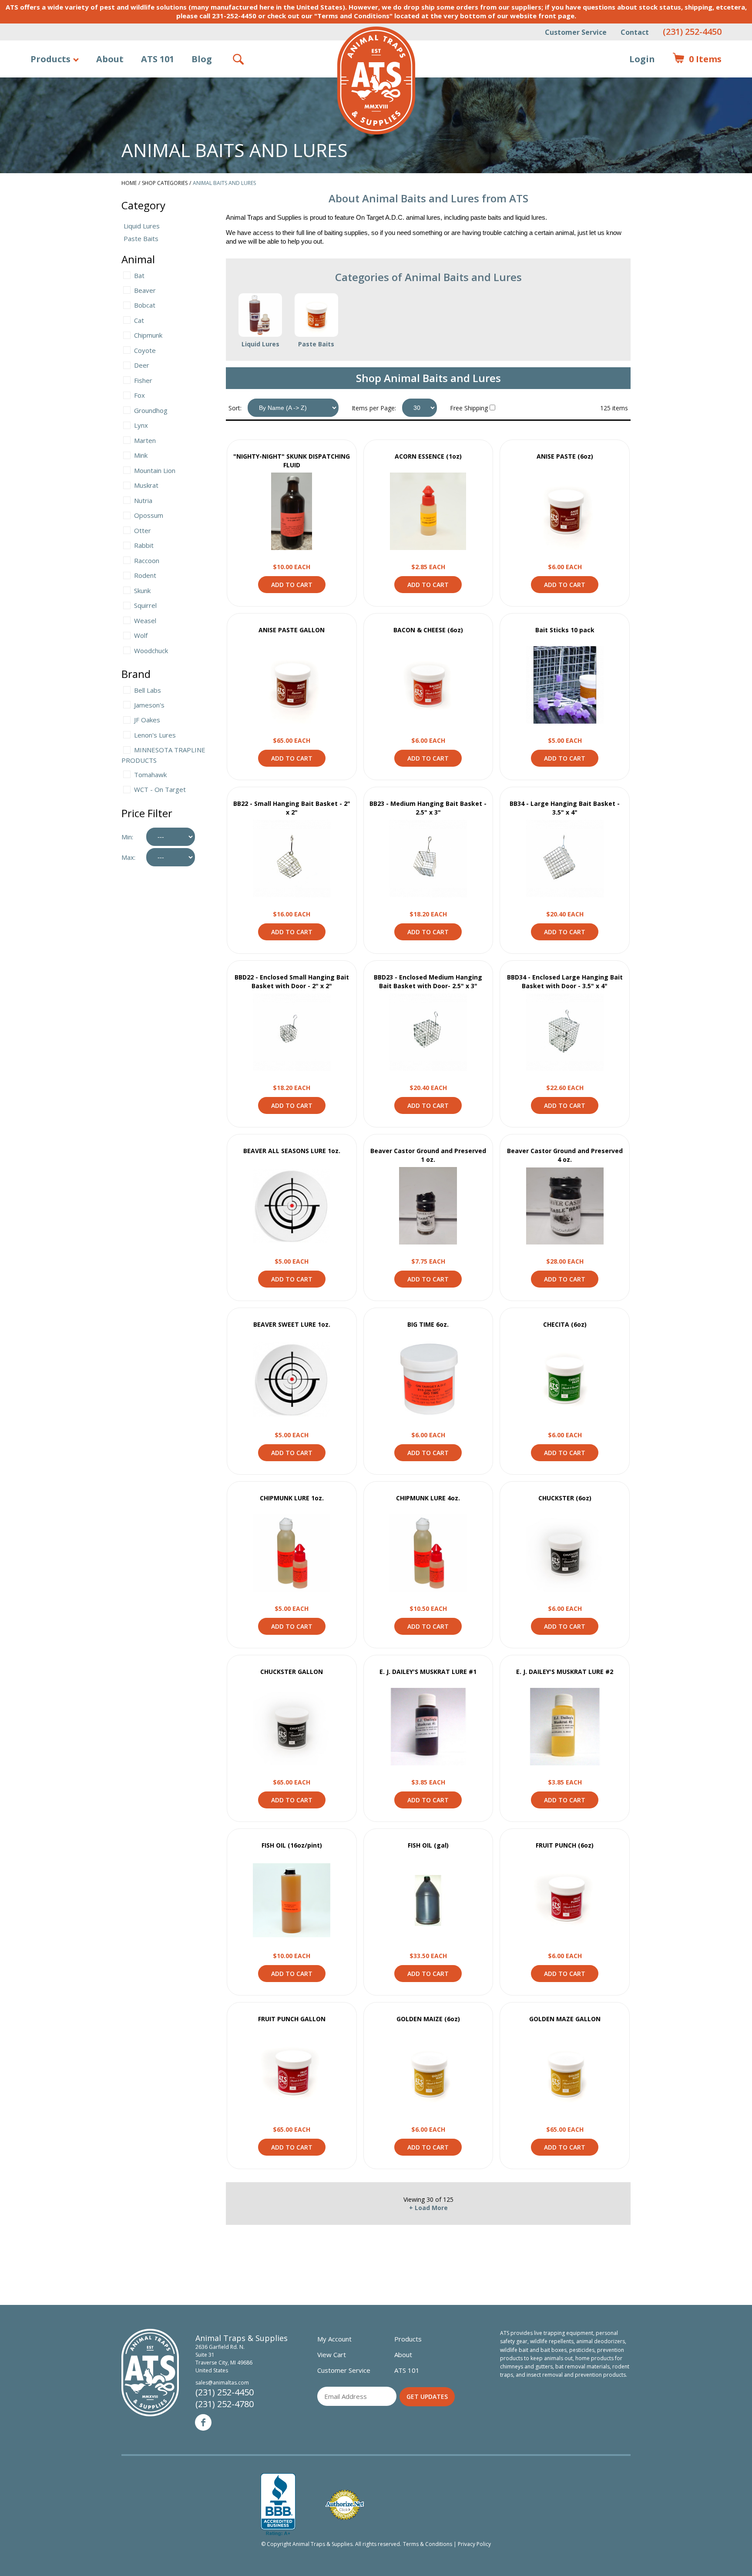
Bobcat (145, 305)
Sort (234, 408)
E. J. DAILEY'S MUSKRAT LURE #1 (428, 1672)
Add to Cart (292, 585)
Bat (139, 275)
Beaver (145, 290)
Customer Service (576, 32)
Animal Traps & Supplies (376, 80)
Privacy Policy (474, 2544)
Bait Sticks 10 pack (565, 630)
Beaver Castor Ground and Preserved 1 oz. (428, 1155)
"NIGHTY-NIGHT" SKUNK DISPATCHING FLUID (292, 461)
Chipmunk (148, 335)
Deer (142, 365)
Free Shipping (469, 408)
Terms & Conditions (428, 2544)
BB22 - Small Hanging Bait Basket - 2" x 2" (292, 808)
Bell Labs (148, 690)
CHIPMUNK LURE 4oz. (428, 1498)
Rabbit (144, 545)
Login (642, 59)
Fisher (143, 380)
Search (239, 59)
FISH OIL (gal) (428, 1845)
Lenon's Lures (155, 735)
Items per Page (373, 408)
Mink (141, 455)
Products (50, 59)
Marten (145, 440)
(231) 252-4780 (225, 2404)
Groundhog (151, 410)
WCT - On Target (160, 789)
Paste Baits (141, 238)
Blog (202, 59)
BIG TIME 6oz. (428, 1324)
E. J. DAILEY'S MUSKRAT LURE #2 (565, 1672)
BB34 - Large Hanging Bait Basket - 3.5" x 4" (565, 808)
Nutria (143, 500)
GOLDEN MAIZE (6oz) (428, 2019)
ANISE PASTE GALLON (292, 630)
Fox (139, 395)
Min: (127, 837)
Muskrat (146, 485)
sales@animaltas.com (222, 2383)
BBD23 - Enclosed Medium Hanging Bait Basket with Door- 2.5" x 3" (428, 981)
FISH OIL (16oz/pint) (292, 1845)
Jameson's (149, 705)
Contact (635, 32)
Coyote (145, 350)
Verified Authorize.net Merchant (345, 2505)
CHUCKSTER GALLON (292, 1672)
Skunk (142, 590)
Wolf (141, 635)
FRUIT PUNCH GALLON (292, 2019)
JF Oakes (147, 720)
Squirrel (145, 605)
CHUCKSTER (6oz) (565, 1498)
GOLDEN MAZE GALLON (565, 2019)
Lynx (141, 425)
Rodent (145, 575)
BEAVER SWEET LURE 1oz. (292, 1324)
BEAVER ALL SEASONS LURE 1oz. (292, 1151)
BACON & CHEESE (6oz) (428, 630)
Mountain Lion (155, 470)
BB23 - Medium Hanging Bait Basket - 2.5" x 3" (428, 808)
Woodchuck (151, 651)
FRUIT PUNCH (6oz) (565, 1845)
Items (697, 59)
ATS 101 (158, 59)
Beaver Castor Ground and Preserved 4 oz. (565, 1155)
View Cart (332, 2355)
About (110, 59)
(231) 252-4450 (692, 32)
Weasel (145, 621)
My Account (334, 2339)
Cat (139, 320)
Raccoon (147, 560)
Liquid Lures (142, 226)
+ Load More (428, 2208)
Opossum (149, 515)
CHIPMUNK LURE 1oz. (292, 1498)
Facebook (203, 2422)
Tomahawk (150, 775)
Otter (143, 530)
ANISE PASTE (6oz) (565, 456)
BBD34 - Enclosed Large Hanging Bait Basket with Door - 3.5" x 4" (565, 981)
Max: (128, 857)
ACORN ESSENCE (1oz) (428, 456)
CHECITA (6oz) (565, 1324)
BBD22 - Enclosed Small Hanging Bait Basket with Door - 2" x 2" (292, 981)
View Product (292, 511)
